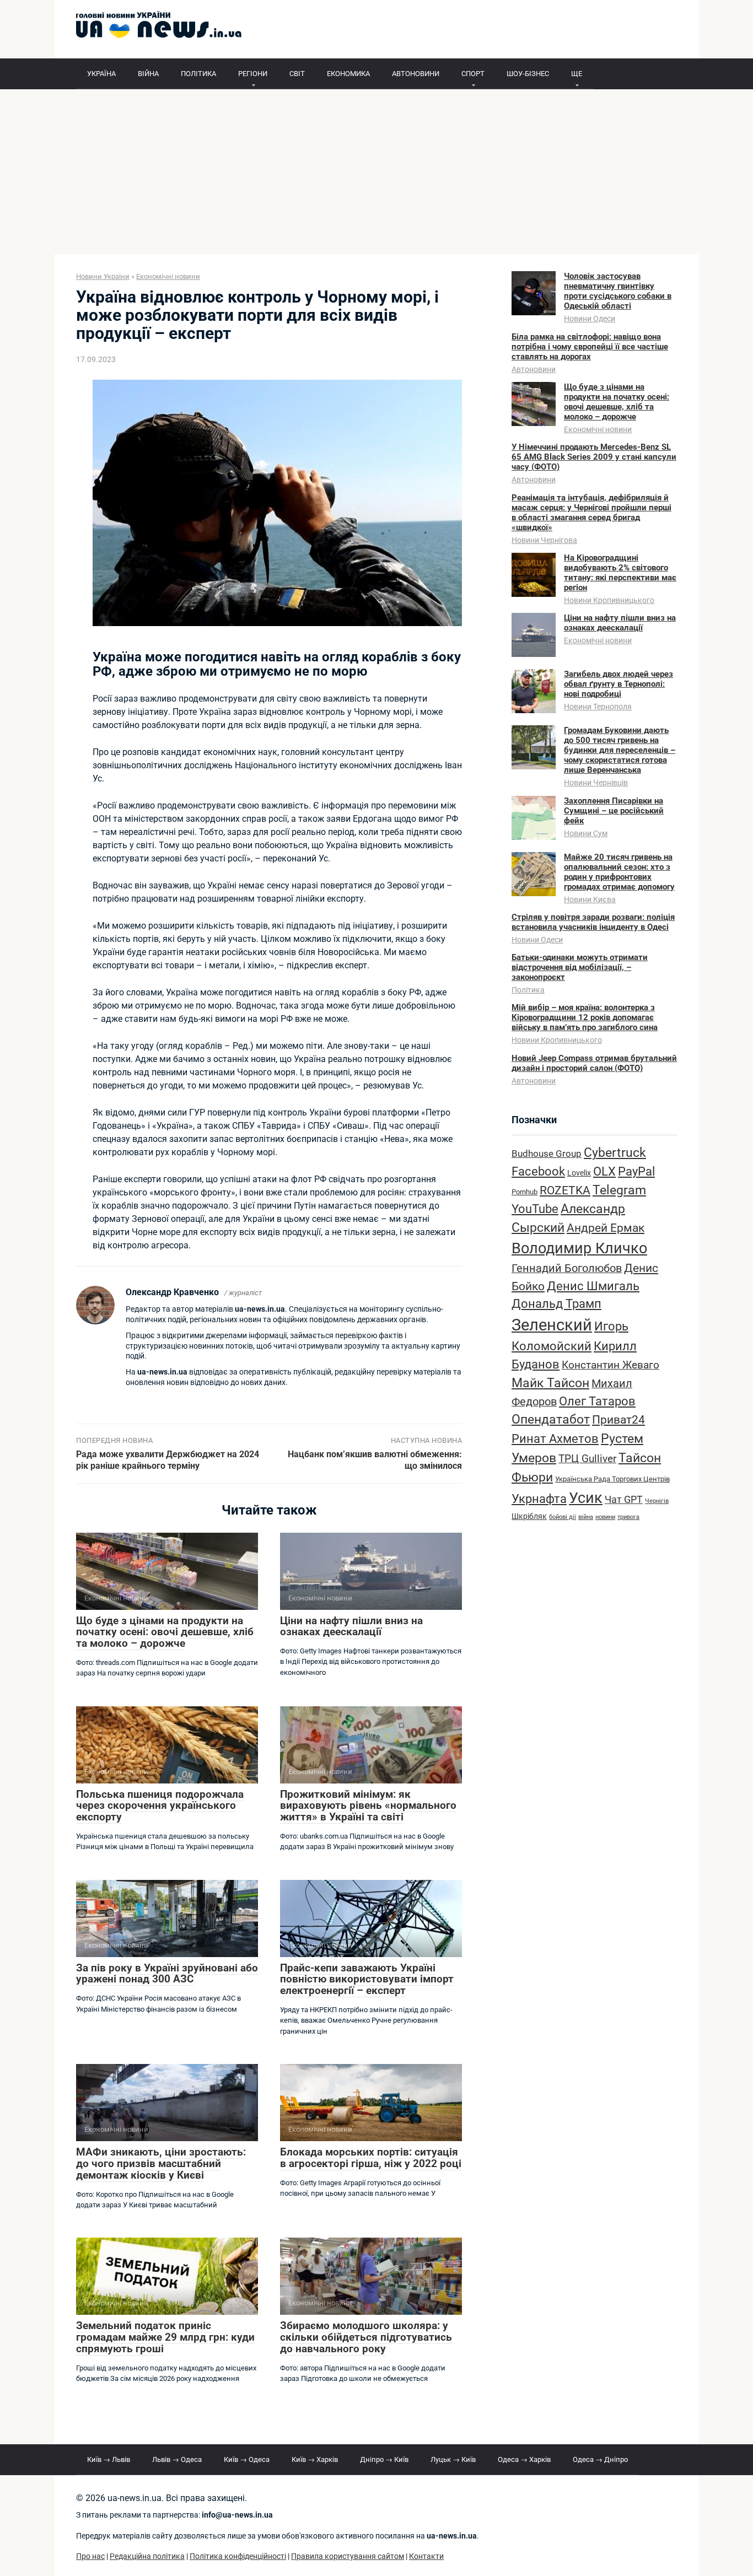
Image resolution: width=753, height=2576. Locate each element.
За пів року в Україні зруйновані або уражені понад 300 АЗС (167, 1974)
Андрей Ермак (606, 1228)
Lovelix (579, 1173)
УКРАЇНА (101, 74)
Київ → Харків (315, 2459)
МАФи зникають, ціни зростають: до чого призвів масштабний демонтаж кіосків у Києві (161, 2163)
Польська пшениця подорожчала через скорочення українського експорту (160, 1806)
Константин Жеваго (611, 1365)
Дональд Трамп (556, 1304)
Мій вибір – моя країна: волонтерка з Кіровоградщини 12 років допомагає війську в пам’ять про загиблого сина (585, 1017)
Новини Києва (590, 899)
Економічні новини (598, 429)
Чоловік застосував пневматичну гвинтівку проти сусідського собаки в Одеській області (618, 291)
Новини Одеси (590, 319)
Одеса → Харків (524, 2459)
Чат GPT (624, 1499)
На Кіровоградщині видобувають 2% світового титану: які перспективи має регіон (620, 573)
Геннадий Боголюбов (567, 1268)
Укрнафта (539, 1499)
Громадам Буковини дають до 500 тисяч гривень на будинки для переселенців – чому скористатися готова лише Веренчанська (620, 750)
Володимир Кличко (579, 1248)
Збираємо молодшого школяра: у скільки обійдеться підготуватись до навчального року (366, 2337)
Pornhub (525, 1192)
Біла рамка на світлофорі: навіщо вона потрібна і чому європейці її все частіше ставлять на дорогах (590, 347)
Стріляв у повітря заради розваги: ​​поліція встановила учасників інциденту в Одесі (593, 922)
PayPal (636, 1171)
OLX (604, 1171)
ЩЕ (577, 74)
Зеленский (552, 1325)
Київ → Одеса (247, 2459)
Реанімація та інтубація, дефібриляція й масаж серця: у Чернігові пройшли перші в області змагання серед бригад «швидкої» (591, 513)
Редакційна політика (147, 2556)
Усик (586, 1498)
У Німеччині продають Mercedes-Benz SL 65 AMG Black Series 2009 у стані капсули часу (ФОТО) (594, 457)
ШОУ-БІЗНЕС (528, 74)
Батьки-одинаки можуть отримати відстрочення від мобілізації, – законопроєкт (580, 967)
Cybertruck (615, 1153)
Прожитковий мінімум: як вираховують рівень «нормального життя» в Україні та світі (368, 1806)
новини (605, 1517)
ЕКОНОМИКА (348, 74)
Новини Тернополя (598, 707)
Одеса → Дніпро (600, 2459)
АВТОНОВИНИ (416, 74)
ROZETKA (565, 1190)
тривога (628, 1517)
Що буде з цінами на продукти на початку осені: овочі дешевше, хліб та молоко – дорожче (165, 1632)
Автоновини (534, 369)
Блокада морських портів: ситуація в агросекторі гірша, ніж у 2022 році (371, 2158)
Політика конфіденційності (238, 2556)
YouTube (535, 1209)
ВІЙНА (148, 74)
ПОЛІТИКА (198, 74)
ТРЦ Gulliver (587, 1459)
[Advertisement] (376, 172)
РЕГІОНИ (253, 74)
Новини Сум (586, 833)
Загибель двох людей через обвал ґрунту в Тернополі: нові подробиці (618, 684)
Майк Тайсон (550, 1383)
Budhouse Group (547, 1154)
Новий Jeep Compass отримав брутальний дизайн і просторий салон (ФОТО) (594, 1063)
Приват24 (618, 1419)
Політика (528, 990)
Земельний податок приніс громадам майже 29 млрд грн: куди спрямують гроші (165, 2337)
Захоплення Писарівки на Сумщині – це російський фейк (614, 811)
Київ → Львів (109, 2459)
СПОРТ (473, 74)
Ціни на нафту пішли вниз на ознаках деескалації (351, 1626)
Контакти (426, 2556)
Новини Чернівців (596, 783)
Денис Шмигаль (593, 1286)
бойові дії (563, 1517)
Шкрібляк (529, 1516)
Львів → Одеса (177, 2459)
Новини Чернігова (544, 540)
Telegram (619, 1190)
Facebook (538, 1171)
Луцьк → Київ (453, 2459)
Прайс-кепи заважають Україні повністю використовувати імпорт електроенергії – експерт (367, 1979)
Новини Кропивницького (609, 600)
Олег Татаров (597, 1401)
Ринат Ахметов (555, 1438)
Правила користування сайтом (348, 2556)
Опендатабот (551, 1419)
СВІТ (297, 74)
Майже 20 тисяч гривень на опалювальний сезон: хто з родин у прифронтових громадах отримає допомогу (619, 872)
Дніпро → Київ (384, 2459)
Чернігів (657, 1501)
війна (586, 1517)
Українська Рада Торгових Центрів (612, 1479)
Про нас (90, 2556)
